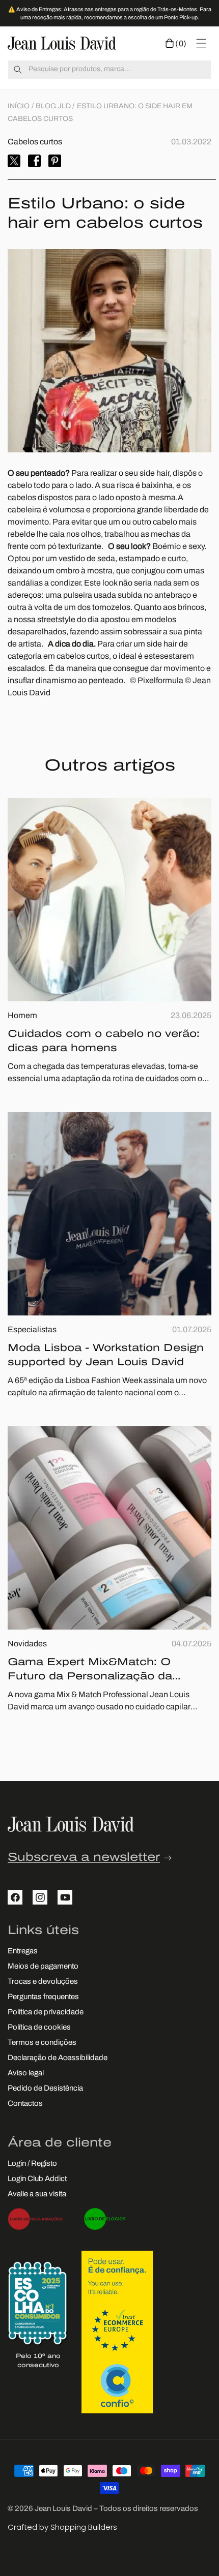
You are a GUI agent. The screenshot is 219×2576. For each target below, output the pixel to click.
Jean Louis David (63, 2509)
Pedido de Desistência (45, 2089)
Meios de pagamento (43, 1967)
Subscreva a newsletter (84, 1858)
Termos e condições (42, 2043)
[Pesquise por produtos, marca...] (18, 70)
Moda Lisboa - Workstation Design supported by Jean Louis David (106, 1356)
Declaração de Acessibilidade (58, 2058)
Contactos (25, 2104)
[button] (176, 43)
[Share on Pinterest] (55, 161)
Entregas (23, 1952)
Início (19, 106)
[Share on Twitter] (14, 161)
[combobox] (109, 70)
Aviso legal (26, 2074)
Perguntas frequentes (43, 1997)
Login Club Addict (37, 2179)
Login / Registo (32, 2164)
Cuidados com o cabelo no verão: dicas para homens (104, 1041)
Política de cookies (39, 2028)
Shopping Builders (84, 2527)
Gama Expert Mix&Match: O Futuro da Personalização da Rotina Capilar (90, 1671)
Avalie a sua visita (37, 2195)
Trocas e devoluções (43, 1982)
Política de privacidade (46, 2013)
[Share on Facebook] (34, 161)
